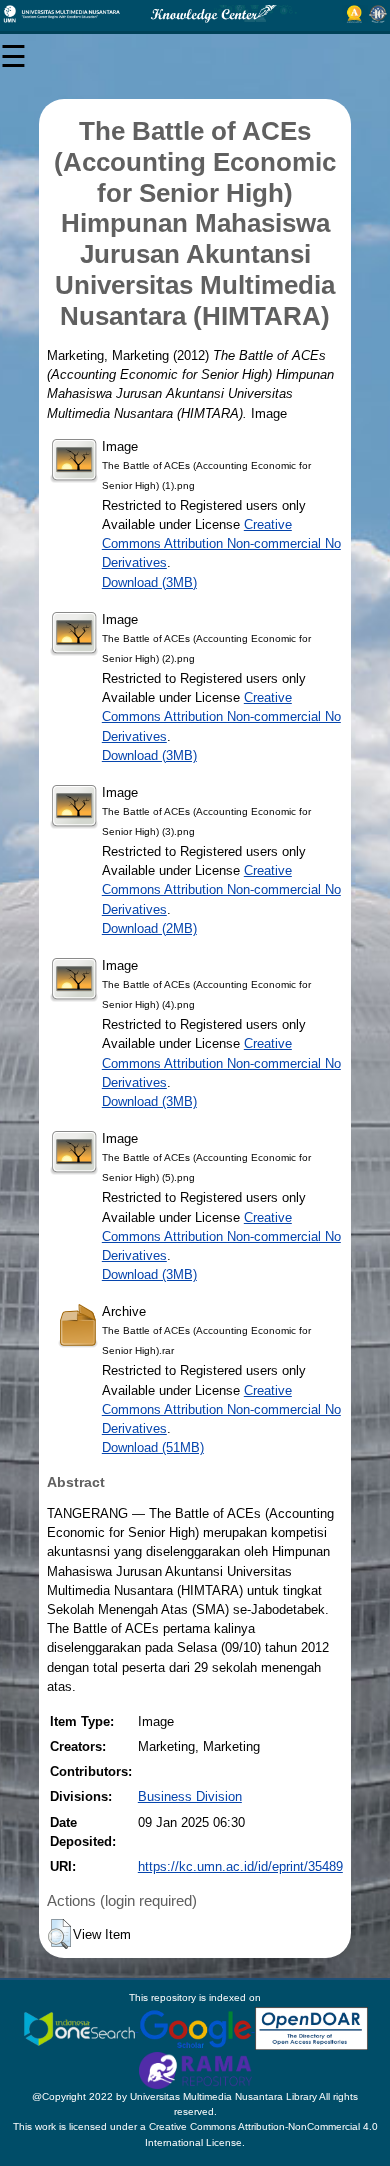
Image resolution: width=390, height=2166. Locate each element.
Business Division (190, 1796)
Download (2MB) (149, 928)
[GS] (197, 2027)
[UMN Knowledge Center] (195, 14)
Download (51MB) (153, 1447)
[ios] (81, 2027)
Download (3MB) (149, 582)
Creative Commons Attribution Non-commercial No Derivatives (221, 543)
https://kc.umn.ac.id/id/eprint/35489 (240, 1866)
